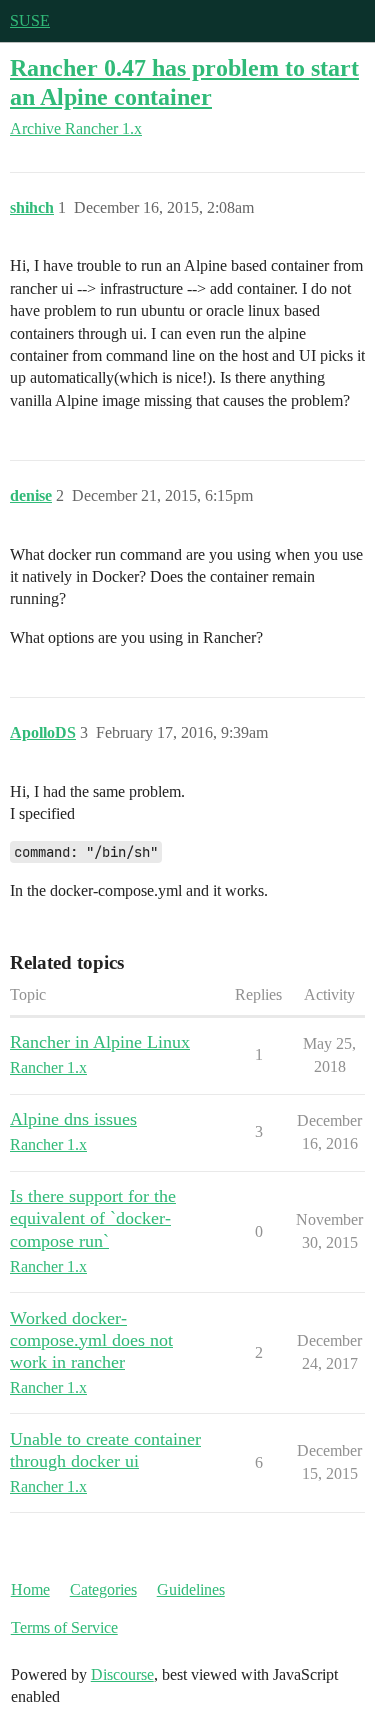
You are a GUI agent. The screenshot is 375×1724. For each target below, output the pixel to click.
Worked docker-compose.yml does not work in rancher (91, 1340)
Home (30, 1589)
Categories (103, 1589)
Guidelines (191, 1589)
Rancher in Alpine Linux (100, 1042)
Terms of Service (64, 1627)
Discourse (122, 1674)
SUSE (30, 20)
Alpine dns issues (73, 1119)
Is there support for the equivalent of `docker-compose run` (93, 1218)
